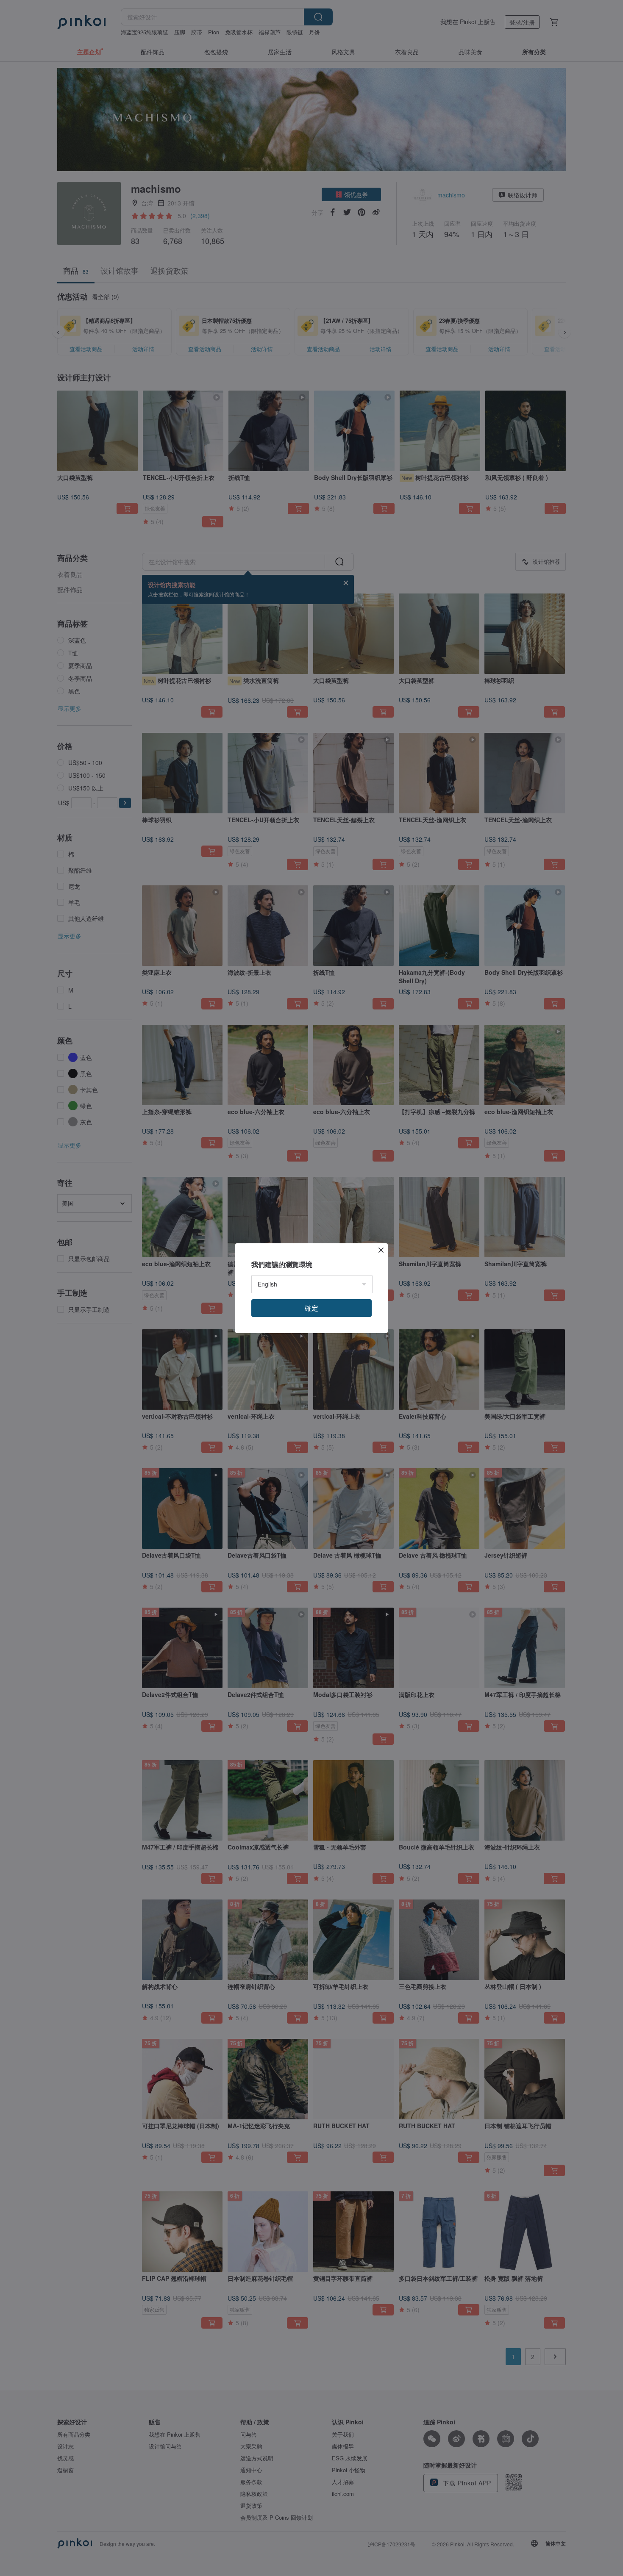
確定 (311, 1308)
